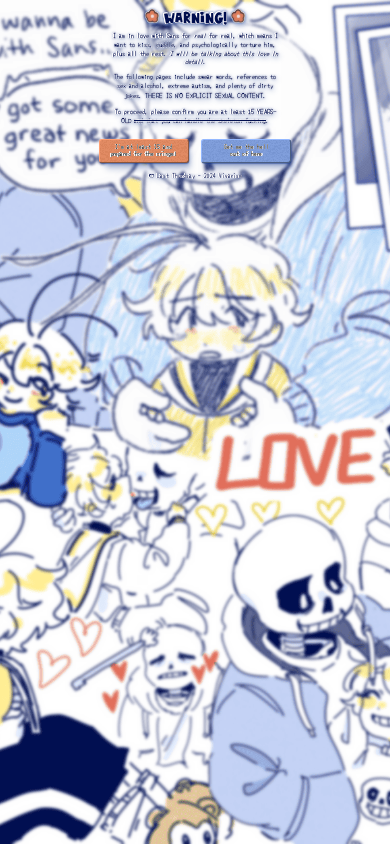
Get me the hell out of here (246, 151)
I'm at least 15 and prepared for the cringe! (144, 151)
